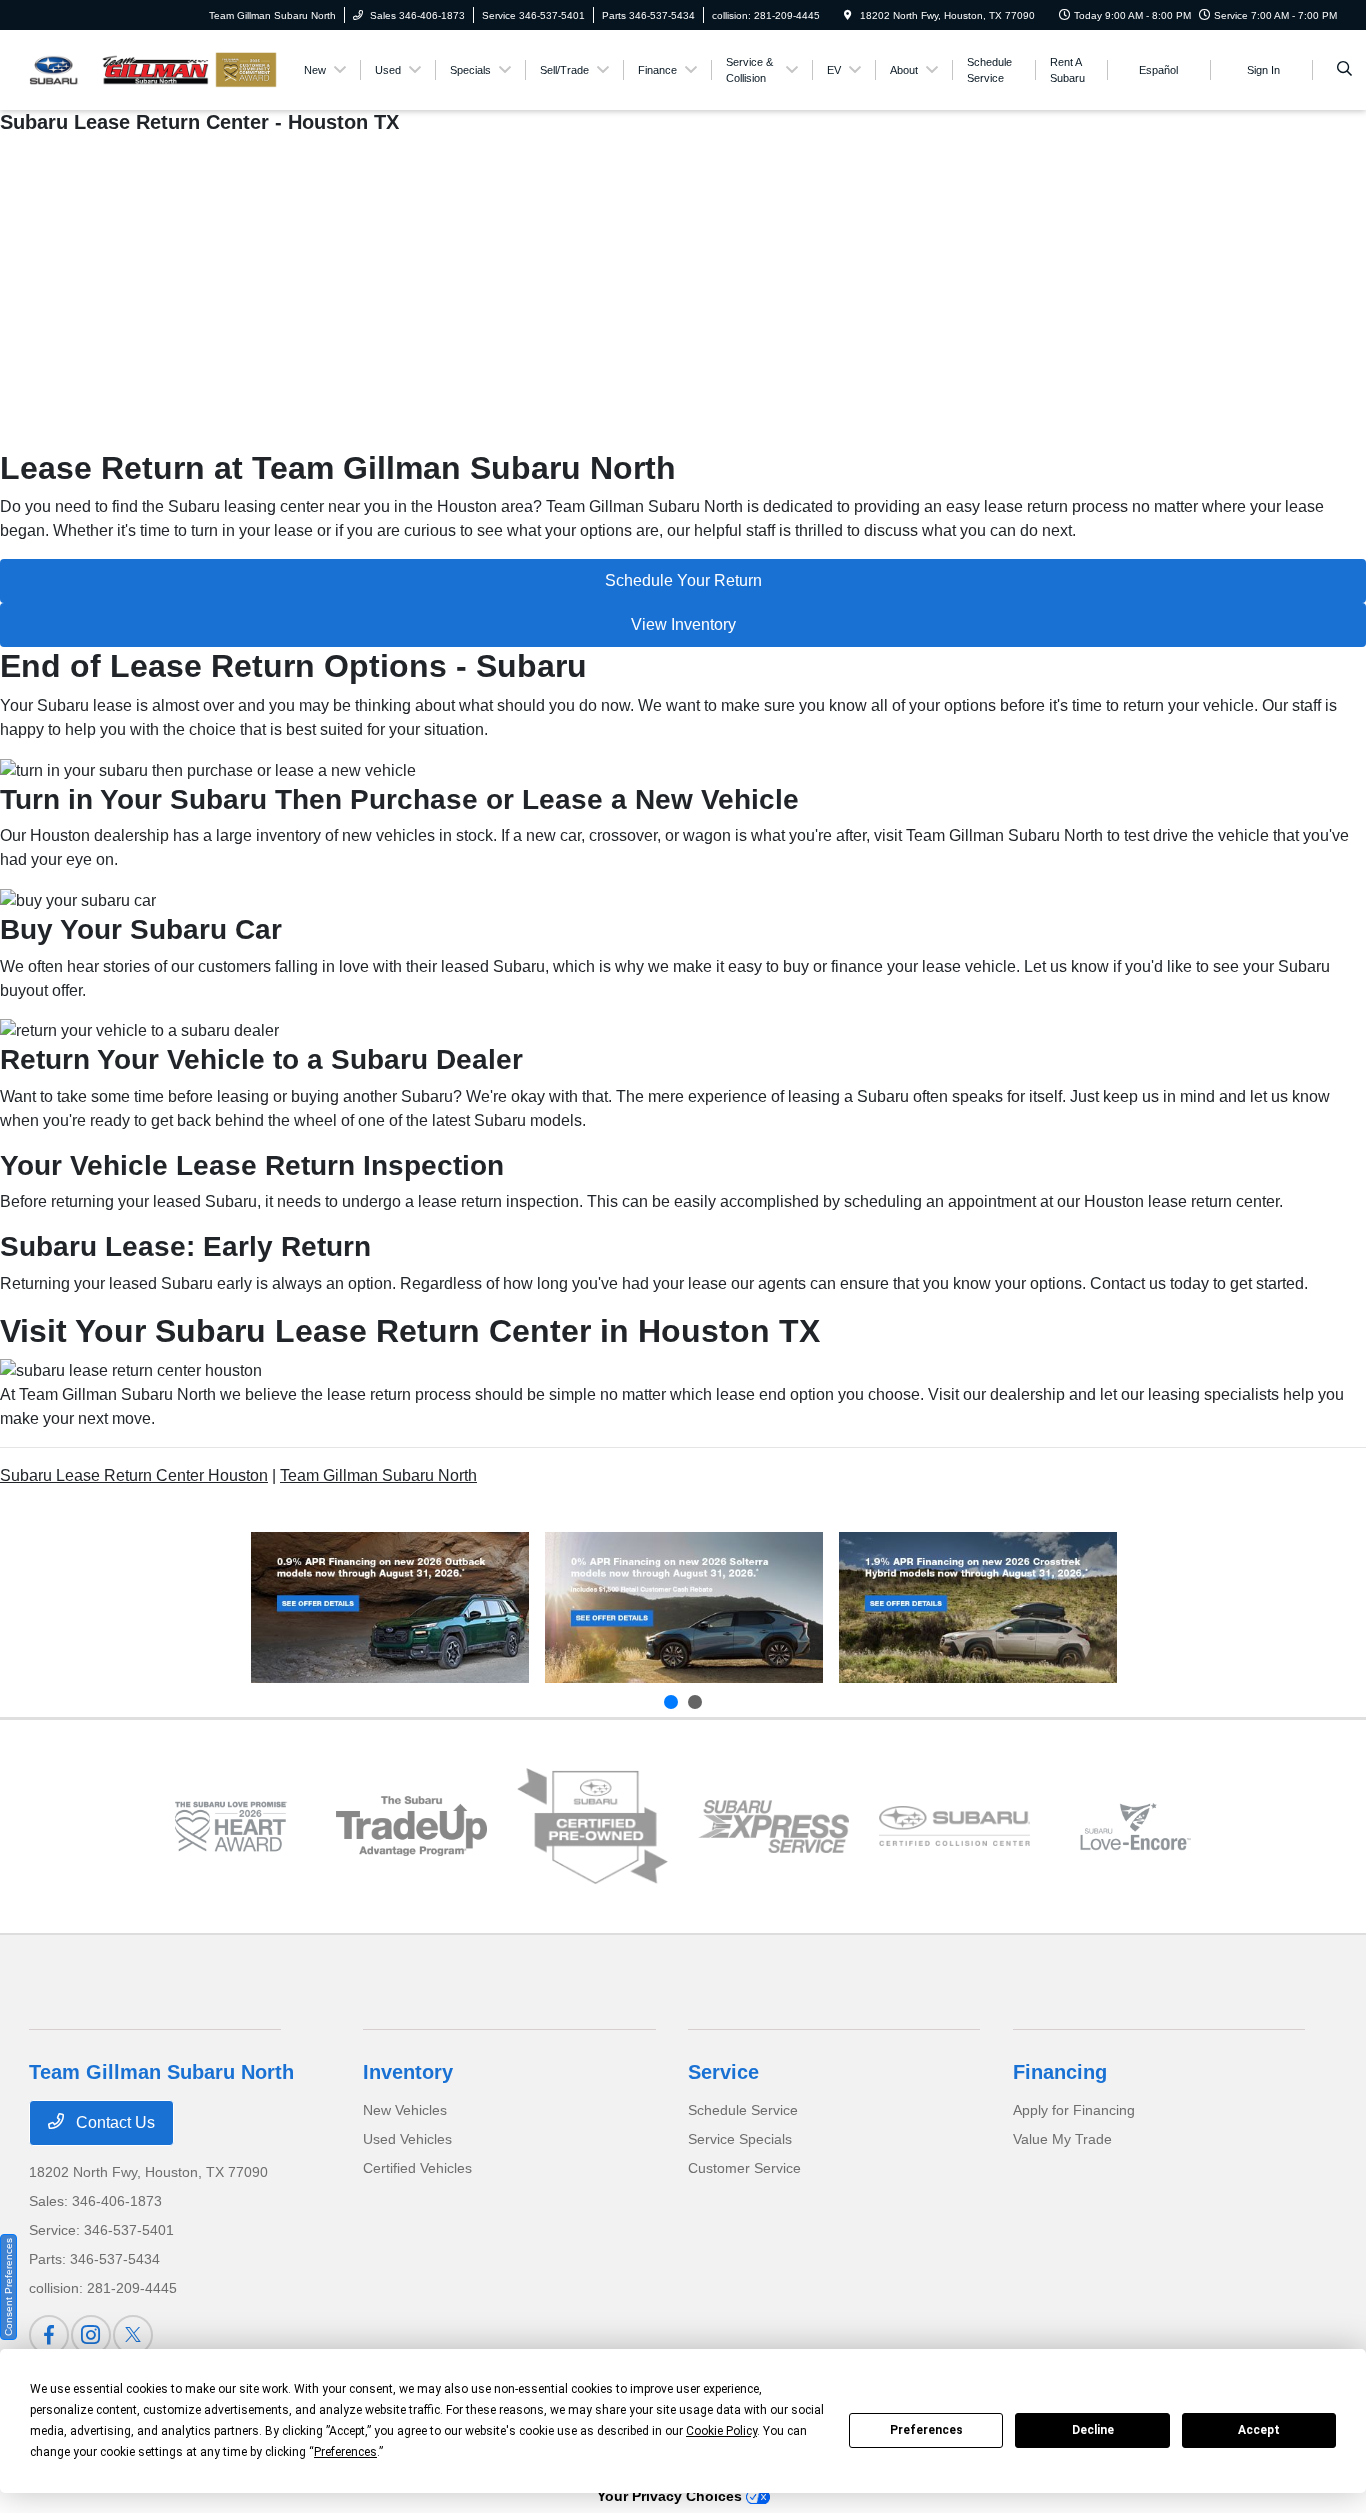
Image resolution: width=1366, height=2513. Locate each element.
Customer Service (744, 2168)
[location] (848, 15)
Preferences (926, 2430)
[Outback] (390, 1607)
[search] (1344, 70)
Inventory (408, 2072)
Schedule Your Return (683, 580)
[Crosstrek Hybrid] (978, 1607)
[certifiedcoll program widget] (954, 1826)
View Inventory (683, 624)
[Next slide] (695, 1702)
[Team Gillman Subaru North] (119, 68)
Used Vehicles (407, 2139)
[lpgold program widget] (230, 1826)
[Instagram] (91, 2335)
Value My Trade (1062, 2139)
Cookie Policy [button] (721, 2431)
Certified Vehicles (417, 2168)
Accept (1259, 2430)
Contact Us (113, 2122)
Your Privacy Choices (671, 2496)
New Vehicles (405, 2110)
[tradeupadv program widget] (411, 1826)
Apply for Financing (1074, 2110)
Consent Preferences (8, 2287)
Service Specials (740, 2139)
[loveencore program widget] (1135, 1826)
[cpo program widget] (592, 1826)
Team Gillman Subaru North (378, 1475)
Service (723, 2072)
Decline (1093, 2430)
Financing (1060, 2072)
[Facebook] (49, 2335)
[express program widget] (773, 1826)
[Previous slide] (671, 1702)
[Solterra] (684, 1607)
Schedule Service (743, 2110)
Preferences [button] (345, 2452)
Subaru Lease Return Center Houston (134, 1475)
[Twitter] (133, 2335)
